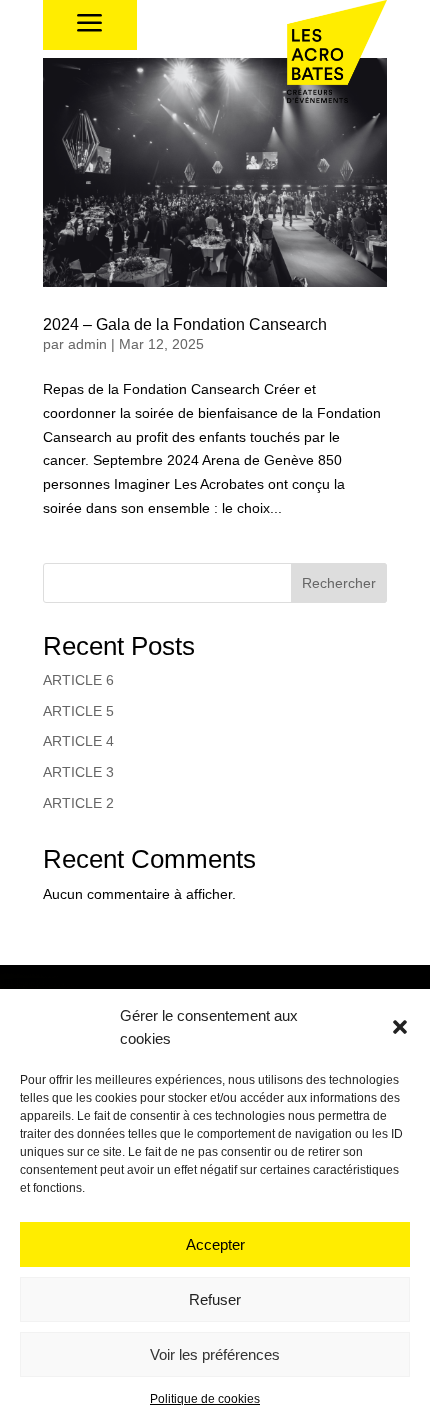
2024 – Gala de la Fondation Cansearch (185, 324)
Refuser (215, 1299)
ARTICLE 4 (78, 741)
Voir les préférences (215, 1354)
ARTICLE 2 (78, 803)
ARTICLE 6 (78, 680)
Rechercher (339, 583)
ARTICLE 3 (78, 772)
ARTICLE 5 (78, 711)
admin (87, 344)
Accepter (215, 1244)
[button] (400, 1027)
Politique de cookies (205, 1399)
